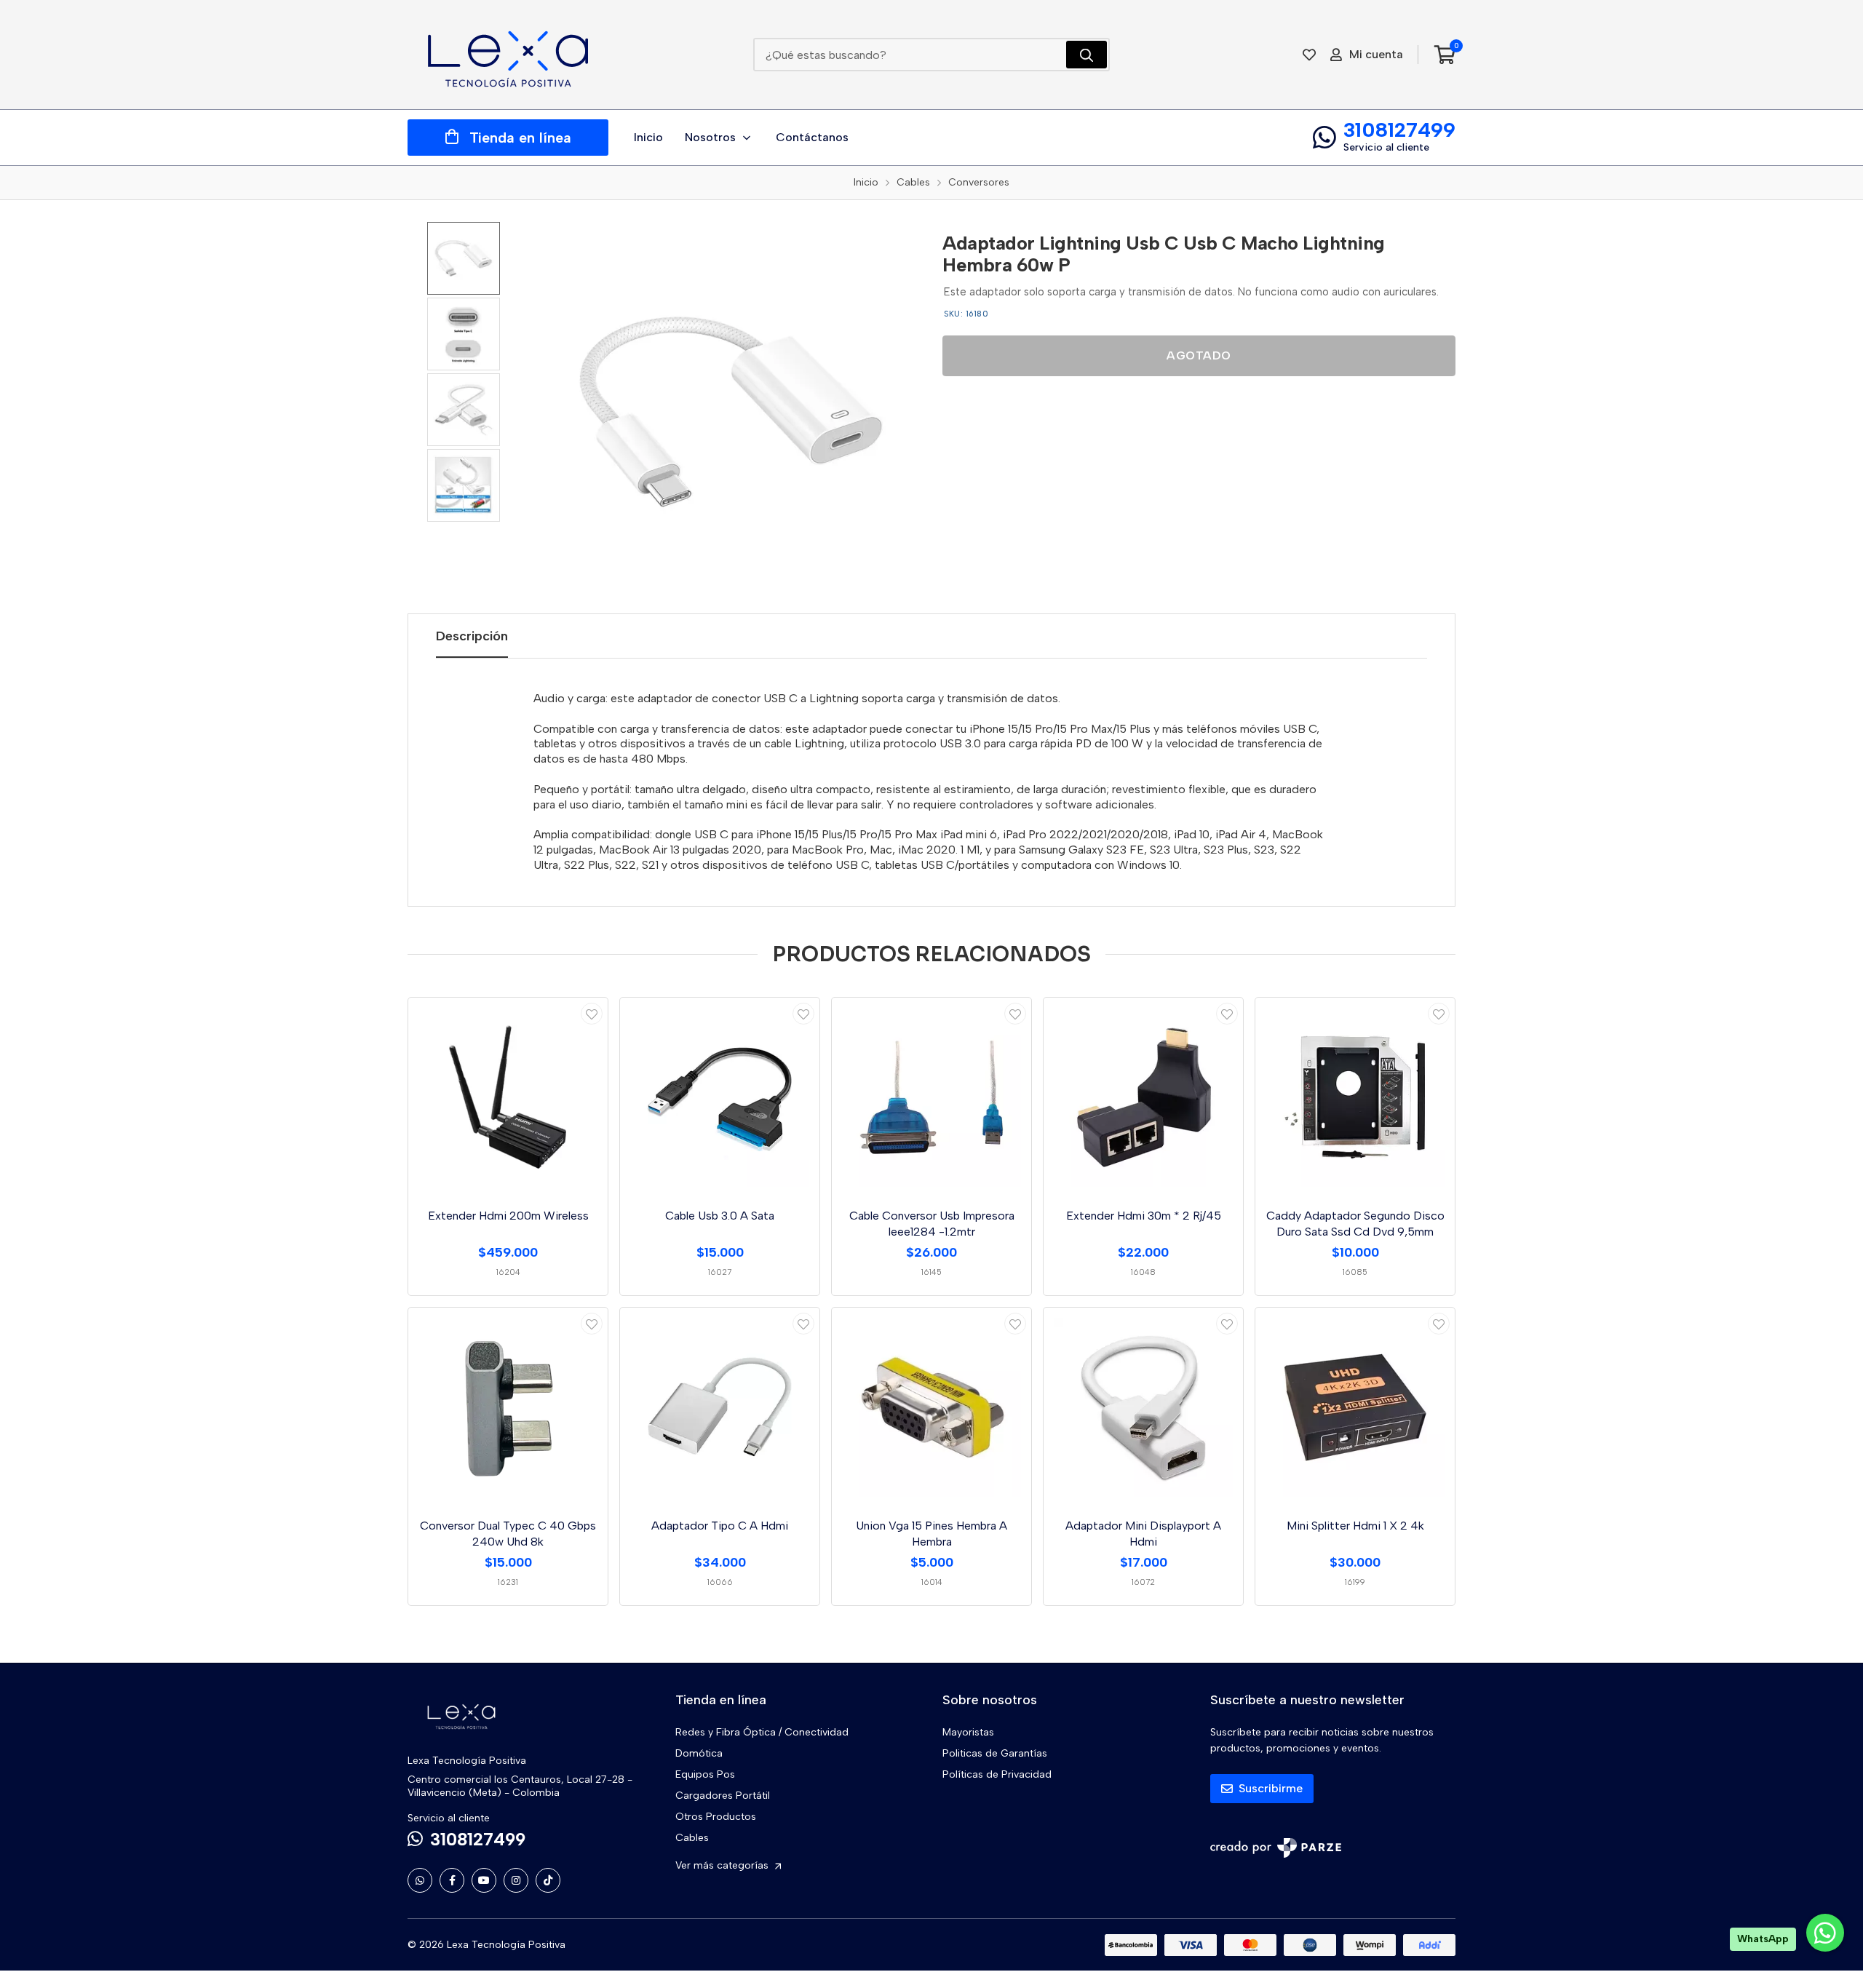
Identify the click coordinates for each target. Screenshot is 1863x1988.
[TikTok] (548, 1880)
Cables (692, 1838)
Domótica (699, 1753)
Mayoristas (968, 1732)
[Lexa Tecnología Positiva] (508, 55)
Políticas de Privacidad (997, 1774)
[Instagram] (516, 1880)
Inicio (648, 137)
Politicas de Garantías (995, 1753)
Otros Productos (716, 1817)
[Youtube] (484, 1880)
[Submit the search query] (1087, 55)
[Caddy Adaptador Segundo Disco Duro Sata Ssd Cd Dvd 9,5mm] (1355, 1097)
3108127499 (1399, 130)
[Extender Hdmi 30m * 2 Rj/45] (1143, 1097)
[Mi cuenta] (592, 1014)
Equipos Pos (705, 1774)
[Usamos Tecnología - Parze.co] (1276, 1848)
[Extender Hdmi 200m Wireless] (508, 1097)
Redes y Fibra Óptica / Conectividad (762, 1732)
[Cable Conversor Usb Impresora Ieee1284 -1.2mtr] (931, 1097)
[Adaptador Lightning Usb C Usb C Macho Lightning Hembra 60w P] (731, 412)
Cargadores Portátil (723, 1796)
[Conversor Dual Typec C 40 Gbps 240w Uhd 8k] (508, 1407)
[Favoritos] (1309, 55)
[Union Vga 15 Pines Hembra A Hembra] (931, 1407)
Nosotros (710, 137)
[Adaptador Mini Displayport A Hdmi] (1143, 1407)
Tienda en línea (520, 138)
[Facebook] (452, 1880)
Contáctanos (812, 137)
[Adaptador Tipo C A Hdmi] (720, 1407)
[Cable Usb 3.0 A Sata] (720, 1097)
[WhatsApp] (420, 1880)
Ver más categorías (723, 1865)
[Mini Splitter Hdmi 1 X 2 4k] (1355, 1407)
